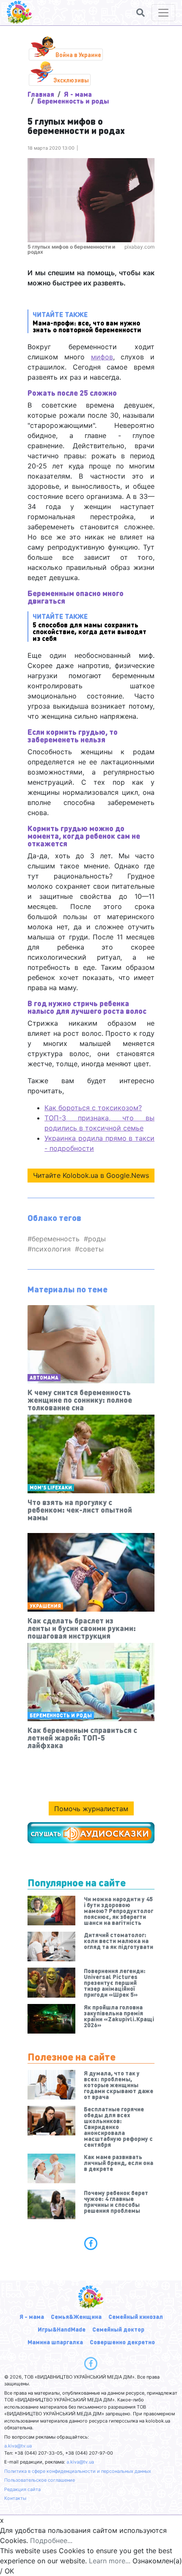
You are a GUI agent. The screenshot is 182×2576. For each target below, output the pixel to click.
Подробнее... (51, 2540)
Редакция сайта (22, 2489)
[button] (141, 13)
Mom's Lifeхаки (51, 1488)
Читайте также (87, 322)
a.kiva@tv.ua (18, 2446)
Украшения (45, 1606)
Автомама (44, 1378)
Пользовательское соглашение (40, 2480)
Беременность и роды (73, 101)
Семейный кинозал (136, 2316)
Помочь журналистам (91, 1809)
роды (97, 1239)
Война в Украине (78, 55)
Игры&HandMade (62, 2329)
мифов (102, 357)
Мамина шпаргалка (55, 2342)
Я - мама (78, 94)
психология (51, 1249)
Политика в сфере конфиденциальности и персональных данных (78, 2471)
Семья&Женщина (76, 2316)
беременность (56, 1239)
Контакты (15, 2498)
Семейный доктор (118, 2329)
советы (91, 1249)
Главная (41, 94)
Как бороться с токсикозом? (93, 1108)
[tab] (91, 2243)
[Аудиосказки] (91, 1833)
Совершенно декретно (122, 2342)
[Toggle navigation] (163, 13)
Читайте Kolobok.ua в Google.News (91, 1175)
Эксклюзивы (71, 80)
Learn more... (110, 2561)
